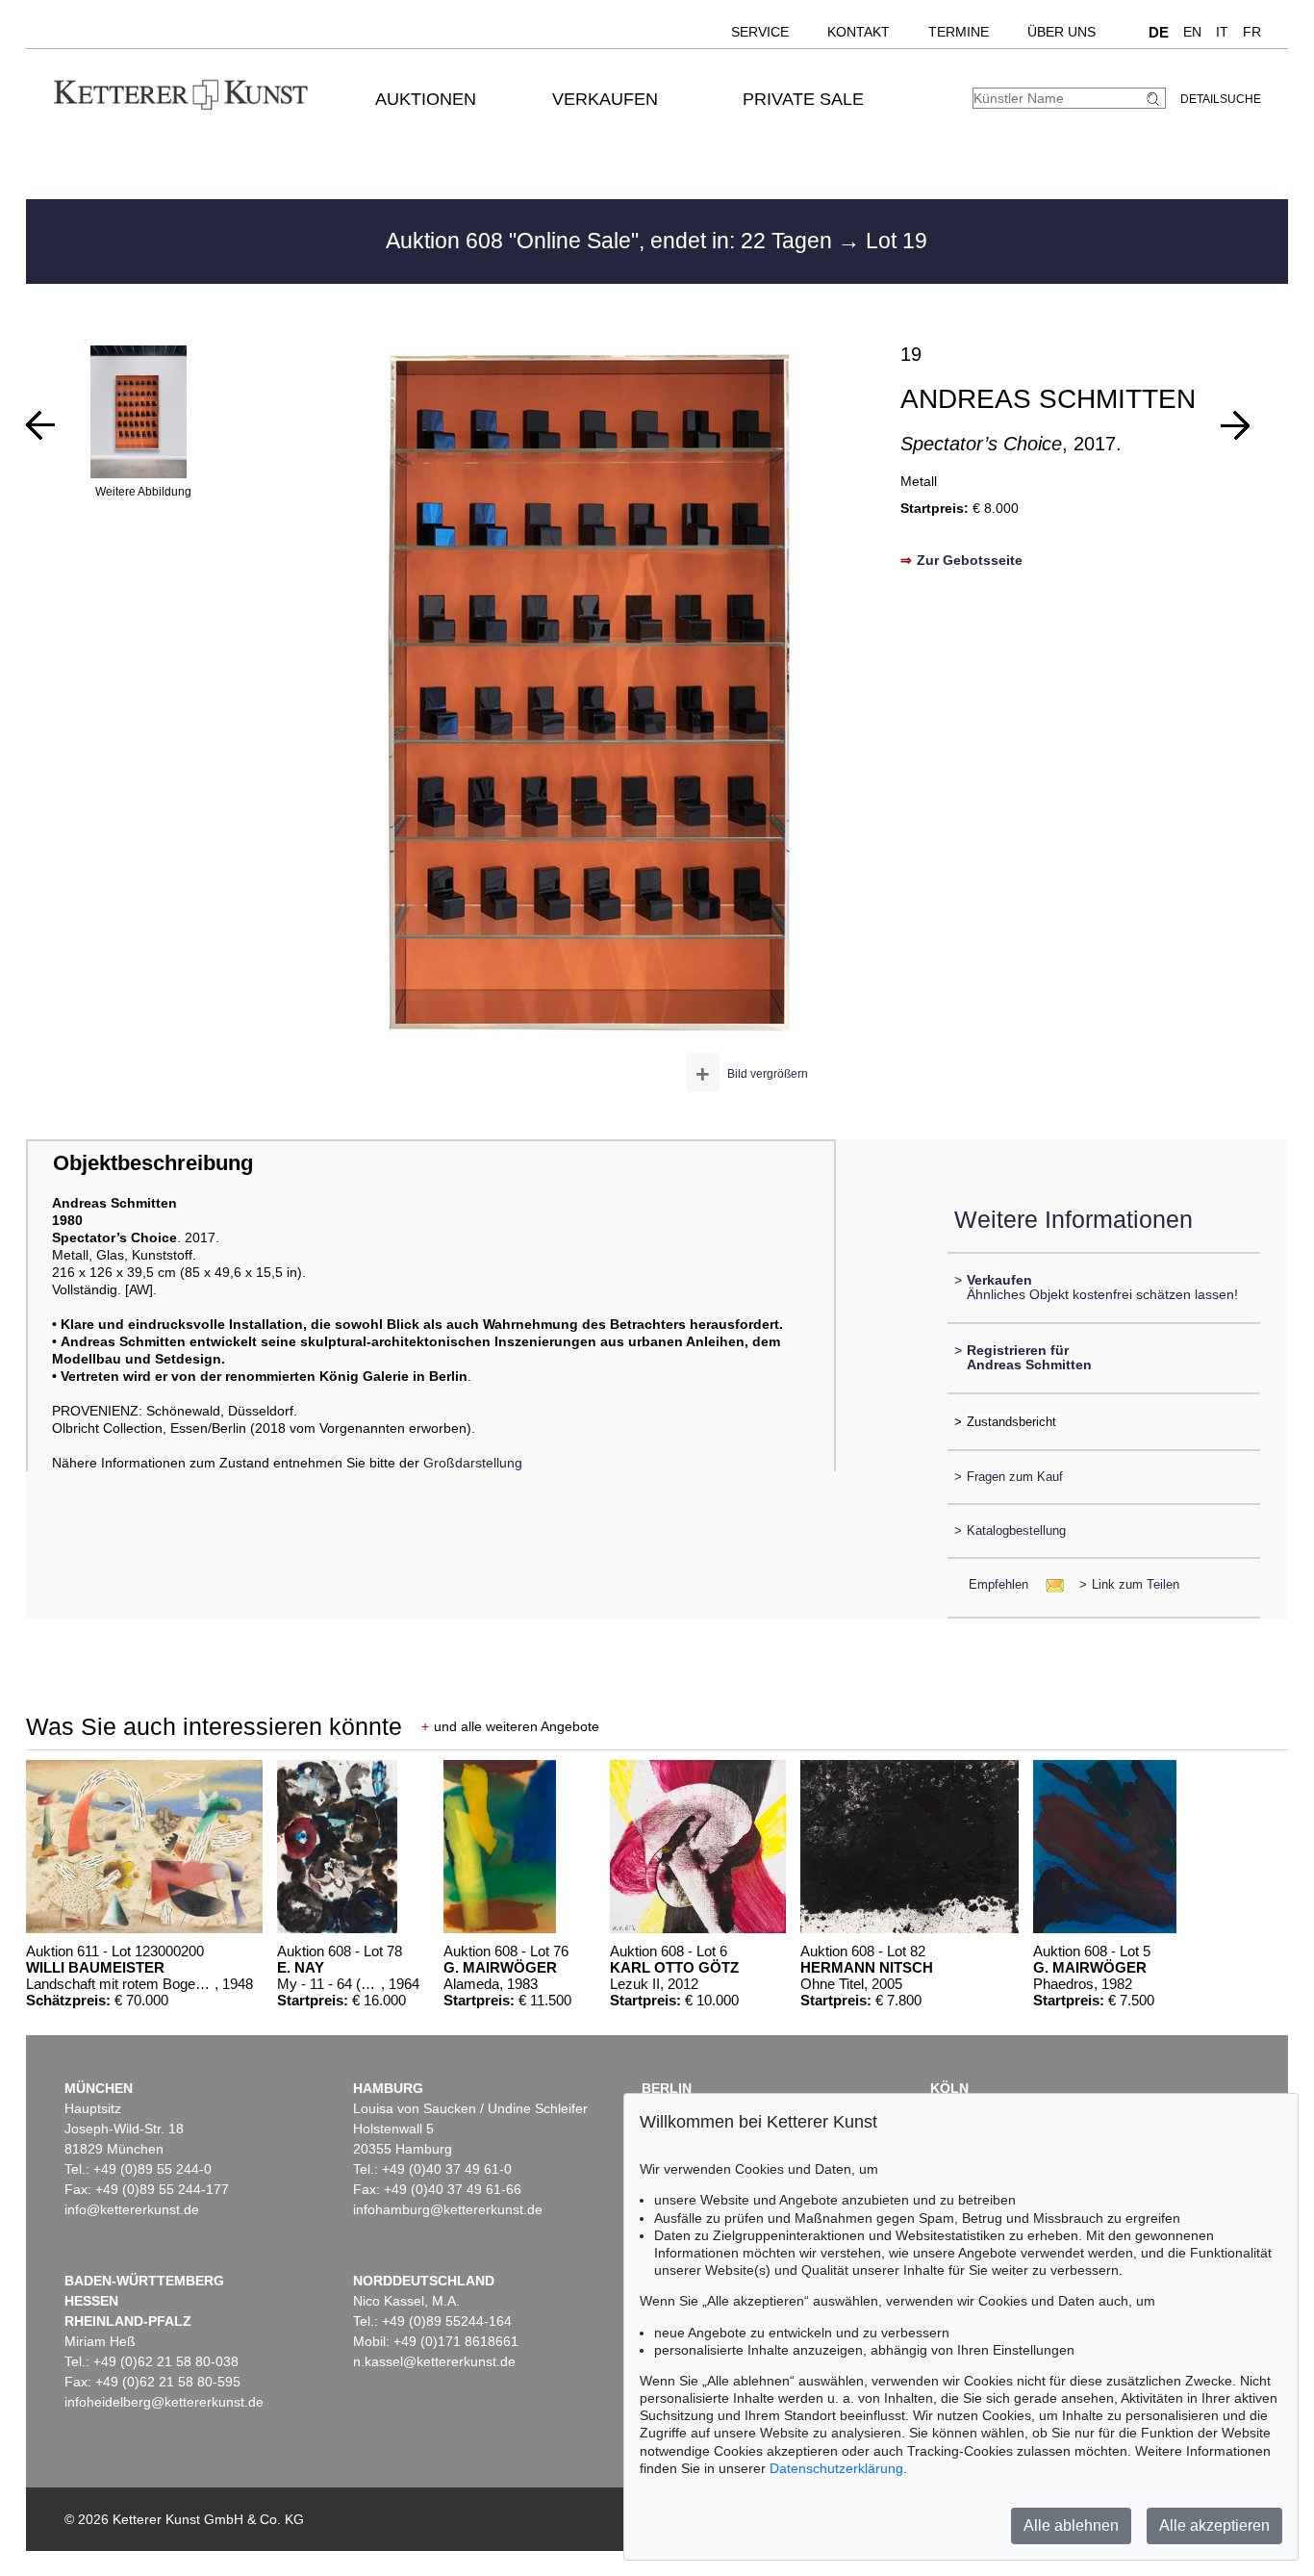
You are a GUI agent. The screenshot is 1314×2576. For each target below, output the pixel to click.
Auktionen (426, 99)
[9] (1235, 425)
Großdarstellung (473, 1463)
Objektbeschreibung (153, 1163)
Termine (959, 32)
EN (1192, 32)
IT (1222, 32)
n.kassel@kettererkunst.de (434, 2361)
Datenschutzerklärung (836, 2468)
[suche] (1155, 99)
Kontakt (859, 32)
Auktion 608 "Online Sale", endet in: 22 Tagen (612, 241)
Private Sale (803, 99)
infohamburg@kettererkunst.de (448, 2209)
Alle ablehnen (1071, 2525)
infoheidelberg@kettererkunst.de (164, 2402)
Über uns (1061, 32)
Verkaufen (605, 99)
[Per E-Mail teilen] (1049, 1584)
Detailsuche (1221, 99)
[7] (40, 425)
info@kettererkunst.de (132, 2209)
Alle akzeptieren (1214, 2525)
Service (760, 32)
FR (1252, 32)
